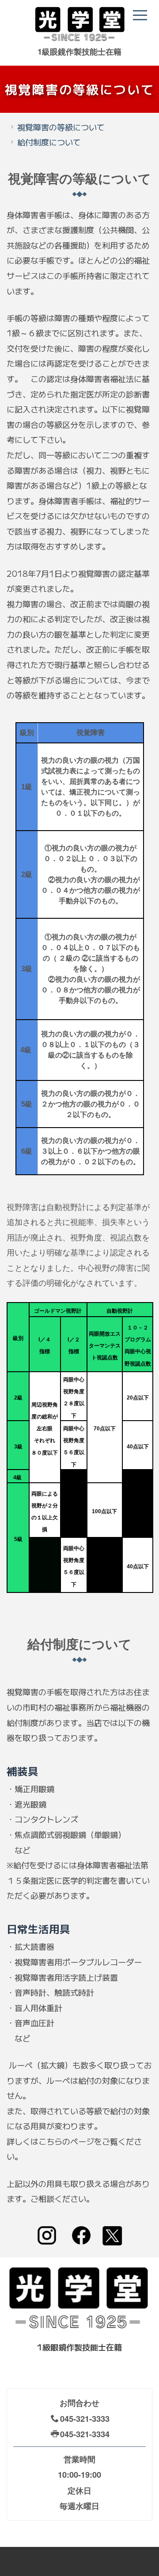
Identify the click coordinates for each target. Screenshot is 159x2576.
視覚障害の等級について (61, 127)
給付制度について (49, 142)
